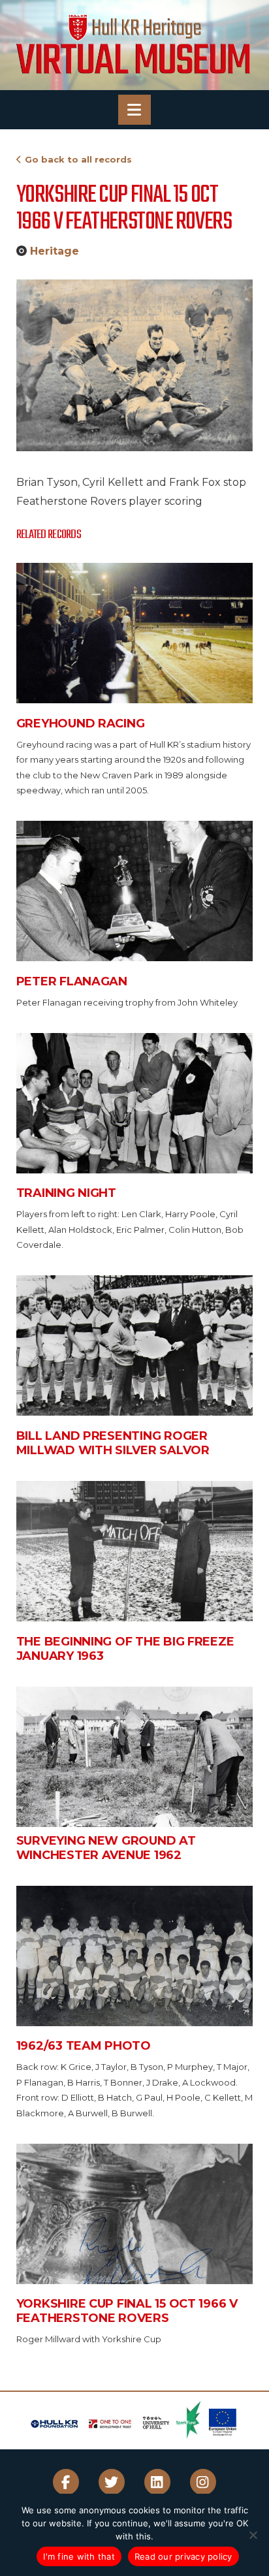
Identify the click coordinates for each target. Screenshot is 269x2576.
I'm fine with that (79, 2556)
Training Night (66, 1193)
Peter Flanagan (72, 981)
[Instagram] (203, 2482)
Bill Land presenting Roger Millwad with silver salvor (113, 1443)
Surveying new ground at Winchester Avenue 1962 (106, 1848)
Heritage (55, 251)
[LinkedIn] (157, 2482)
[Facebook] (66, 2482)
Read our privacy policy (183, 2556)
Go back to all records (78, 159)
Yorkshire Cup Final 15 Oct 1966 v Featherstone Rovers (127, 2311)
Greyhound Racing (81, 724)
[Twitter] (112, 2482)
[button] (134, 110)
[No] (253, 2535)
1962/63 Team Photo (84, 2046)
